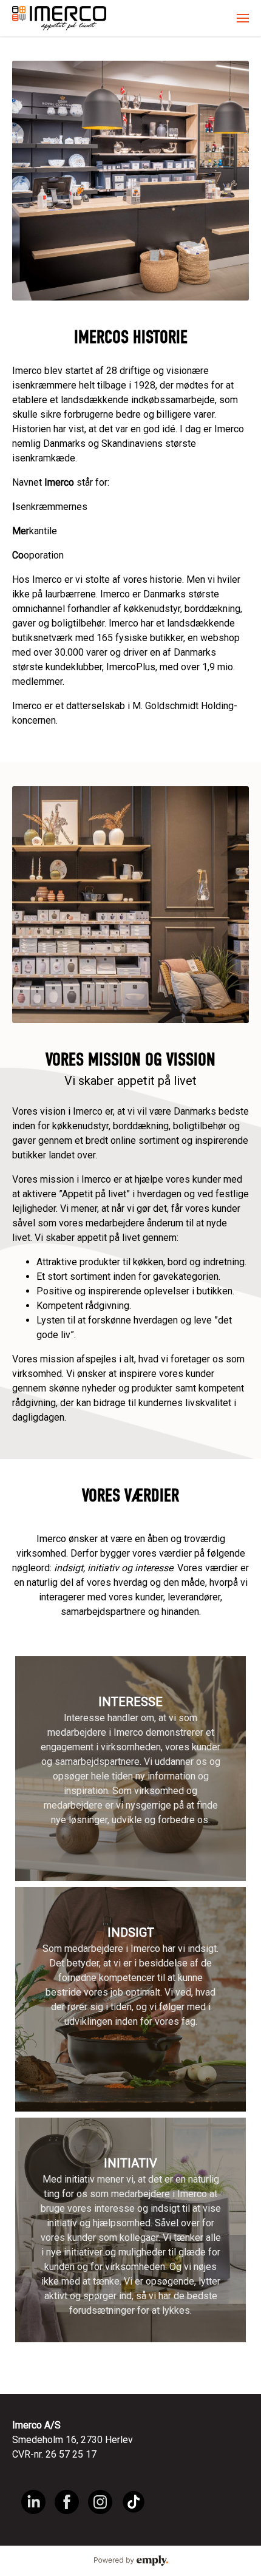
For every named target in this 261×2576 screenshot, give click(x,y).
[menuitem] (243, 18)
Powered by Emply (130, 2561)
